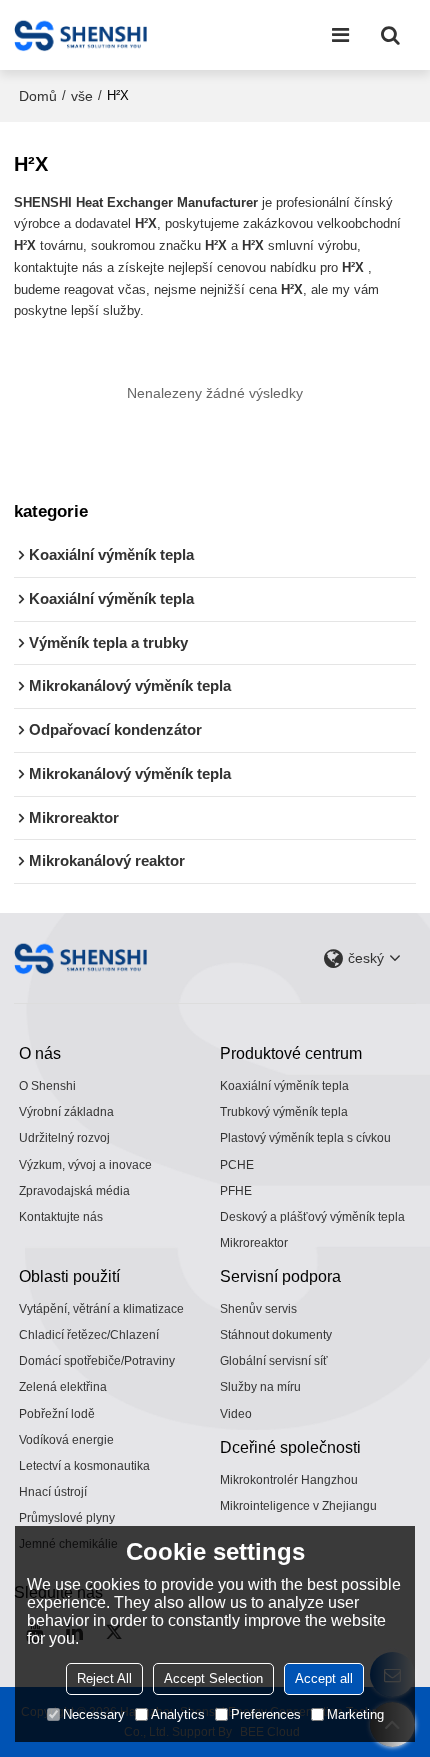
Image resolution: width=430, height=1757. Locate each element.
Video (236, 1414)
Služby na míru (260, 1387)
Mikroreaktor (254, 1243)
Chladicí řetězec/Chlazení (89, 1335)
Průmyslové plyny (67, 1518)
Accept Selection (213, 1678)
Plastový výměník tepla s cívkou (305, 1138)
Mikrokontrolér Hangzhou (289, 1480)
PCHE (237, 1165)
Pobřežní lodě (57, 1414)
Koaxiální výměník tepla (284, 1086)
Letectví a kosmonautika (84, 1466)
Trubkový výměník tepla (284, 1112)
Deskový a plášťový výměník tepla (312, 1217)
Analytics (178, 1714)
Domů (38, 96)
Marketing (355, 1714)
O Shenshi (47, 1086)
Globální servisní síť (274, 1361)
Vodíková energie (66, 1440)
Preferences (266, 1714)
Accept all (324, 1678)
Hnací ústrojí (53, 1492)
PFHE (236, 1191)
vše (82, 96)
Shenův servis (258, 1309)
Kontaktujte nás (61, 1217)
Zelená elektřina (63, 1387)
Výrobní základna (66, 1112)
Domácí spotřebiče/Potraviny (97, 1361)
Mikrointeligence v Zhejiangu (298, 1506)
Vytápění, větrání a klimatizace (101, 1309)
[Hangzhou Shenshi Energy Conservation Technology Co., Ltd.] (80, 35)
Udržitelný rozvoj (64, 1138)
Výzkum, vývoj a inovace (85, 1165)
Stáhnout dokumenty (276, 1335)
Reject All (104, 1678)
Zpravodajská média (74, 1191)
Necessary (94, 1714)
